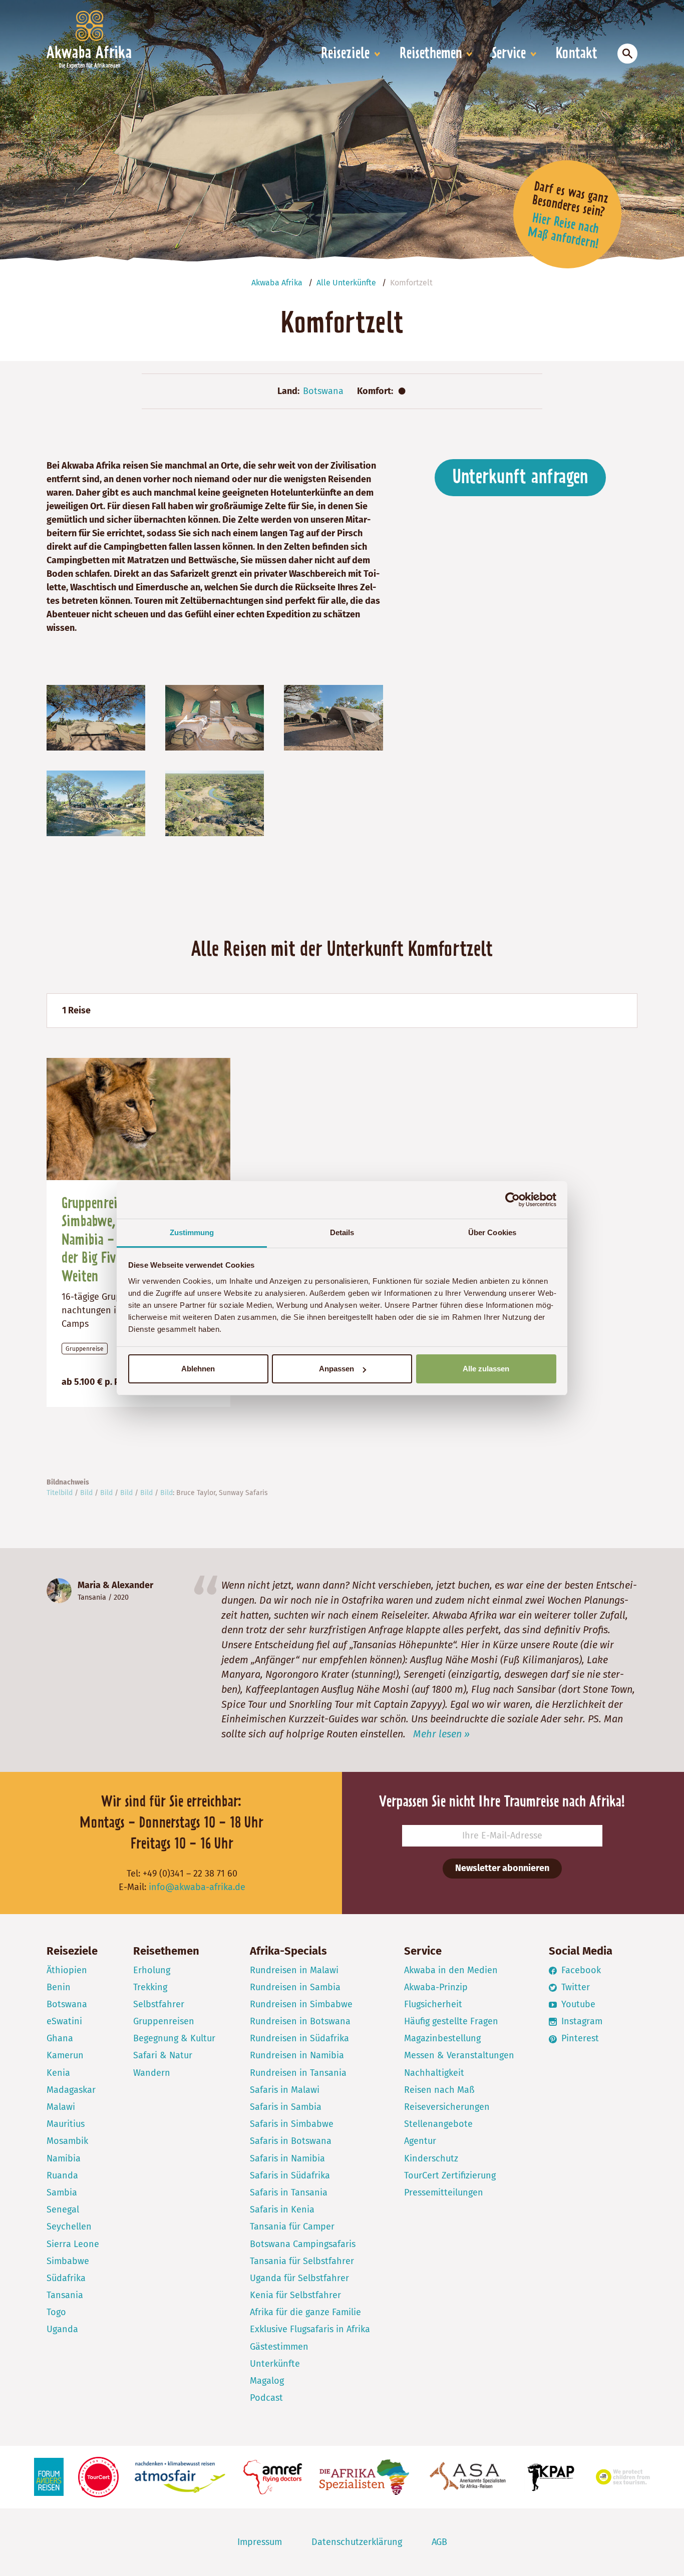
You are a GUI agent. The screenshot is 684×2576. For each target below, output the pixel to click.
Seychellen (69, 2227)
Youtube (577, 2004)
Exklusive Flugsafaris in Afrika (310, 2329)
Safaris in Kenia (282, 2210)
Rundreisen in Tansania (298, 2073)
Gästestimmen (279, 2347)
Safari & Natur (163, 2055)
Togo (56, 2312)
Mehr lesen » (441, 1734)
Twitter (574, 1987)
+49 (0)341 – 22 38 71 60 (190, 1874)
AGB (439, 2542)
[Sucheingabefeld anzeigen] (627, 54)
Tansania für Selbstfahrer (302, 2261)
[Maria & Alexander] (59, 1591)
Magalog (267, 2381)
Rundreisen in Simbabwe (301, 2004)
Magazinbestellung (442, 2038)
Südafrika (66, 2278)
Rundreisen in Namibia (297, 2055)
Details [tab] (342, 1232)
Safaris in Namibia (287, 2158)
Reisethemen (431, 54)
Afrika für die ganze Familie (305, 2312)
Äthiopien (67, 1970)
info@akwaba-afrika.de (197, 1887)
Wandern (152, 2073)
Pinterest (579, 2038)
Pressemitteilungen (444, 2192)
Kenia (58, 2073)
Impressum (260, 2542)
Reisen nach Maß (439, 2090)
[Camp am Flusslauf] (96, 803)
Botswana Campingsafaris (303, 2244)
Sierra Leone (73, 2244)
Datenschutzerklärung (357, 2542)
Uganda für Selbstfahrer (299, 2278)
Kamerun (65, 2055)
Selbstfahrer (159, 2004)
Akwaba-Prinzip (436, 1987)
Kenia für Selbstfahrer (295, 2295)
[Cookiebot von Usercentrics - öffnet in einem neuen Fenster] (512, 1200)
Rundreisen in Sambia (295, 1987)
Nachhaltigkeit (434, 2073)
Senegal (63, 2210)
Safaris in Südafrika (290, 2175)
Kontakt (577, 54)
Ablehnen (198, 1369)
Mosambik (67, 2141)
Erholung (152, 1970)
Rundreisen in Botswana (300, 2021)
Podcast (266, 2398)
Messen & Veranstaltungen (459, 2055)
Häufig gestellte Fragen (451, 2021)
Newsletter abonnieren (502, 1868)
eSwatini (64, 2021)
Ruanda (62, 2175)
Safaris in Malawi (285, 2090)
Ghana (60, 2038)
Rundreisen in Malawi (294, 1970)
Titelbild (60, 1493)
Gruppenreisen (164, 2021)
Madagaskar (71, 2090)
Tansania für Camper (292, 2227)
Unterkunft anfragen (520, 478)
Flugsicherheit (433, 2004)
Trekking (150, 1987)
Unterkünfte (275, 2364)
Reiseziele (345, 54)
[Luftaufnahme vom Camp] (215, 803)
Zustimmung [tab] (192, 1232)
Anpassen (336, 1369)
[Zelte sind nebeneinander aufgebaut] (333, 717)
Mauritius (66, 2124)
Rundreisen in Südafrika (299, 2038)
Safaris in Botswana (291, 2141)
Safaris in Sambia (286, 2107)
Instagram (581, 2021)
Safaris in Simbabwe (292, 2124)
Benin (59, 1987)
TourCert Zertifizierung (450, 2175)
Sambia (62, 2192)
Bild (86, 1493)
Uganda (62, 2329)
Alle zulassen (486, 1369)
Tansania (92, 1597)
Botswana (323, 391)
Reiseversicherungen (447, 2107)
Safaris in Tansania (289, 2192)
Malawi (61, 2107)
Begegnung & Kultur (174, 2038)
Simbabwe (68, 2261)
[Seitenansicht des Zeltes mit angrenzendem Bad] (96, 717)
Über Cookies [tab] (492, 1232)
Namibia (64, 2158)
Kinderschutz (431, 2158)
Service (509, 54)
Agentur (420, 2141)
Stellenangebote (438, 2124)
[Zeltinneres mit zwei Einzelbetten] (215, 717)
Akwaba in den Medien (451, 1970)
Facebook (580, 1970)
